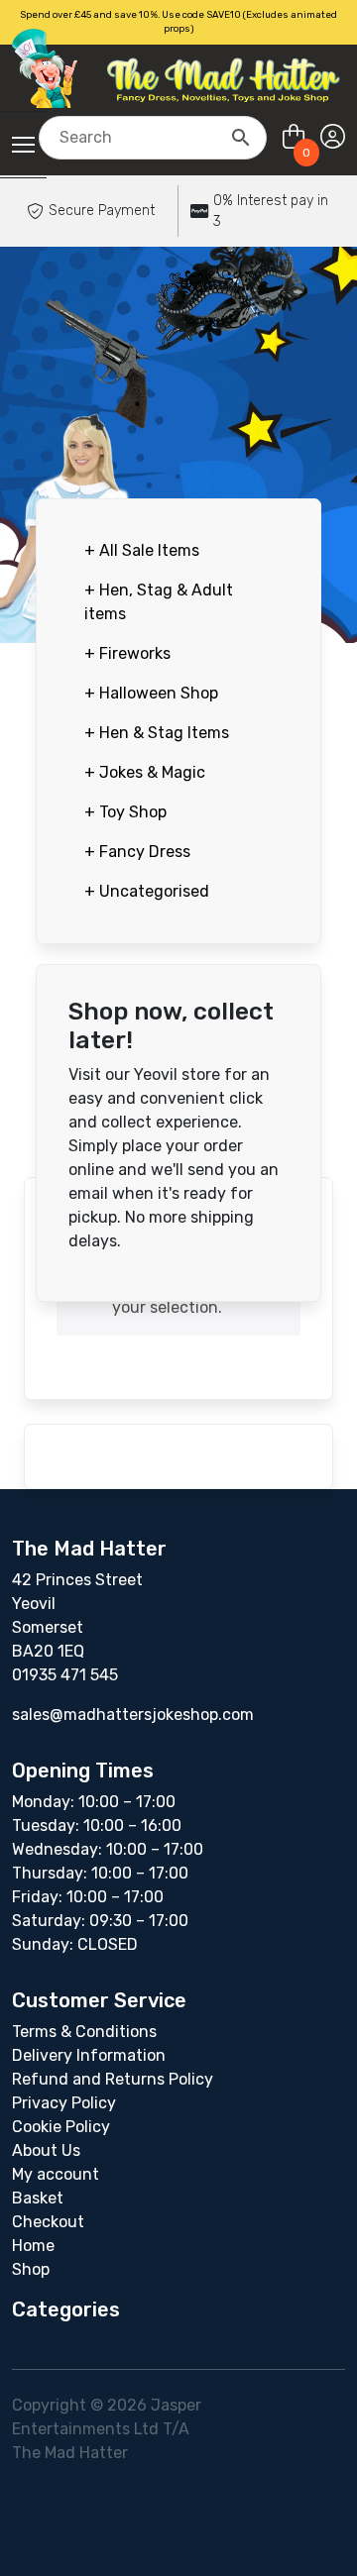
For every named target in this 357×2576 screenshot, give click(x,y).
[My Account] (333, 137)
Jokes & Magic (145, 772)
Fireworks (127, 653)
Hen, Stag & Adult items (159, 602)
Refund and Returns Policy (113, 2079)
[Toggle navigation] (23, 145)
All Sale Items (142, 550)
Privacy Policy (64, 2103)
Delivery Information (89, 2055)
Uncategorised (147, 891)
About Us (46, 2150)
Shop (31, 2269)
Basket (38, 2198)
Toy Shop (125, 812)
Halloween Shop (151, 693)
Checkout (48, 2222)
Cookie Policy (61, 2127)
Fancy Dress (137, 852)
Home (33, 2246)
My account (56, 2174)
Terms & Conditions (84, 2032)
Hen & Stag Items (157, 733)
